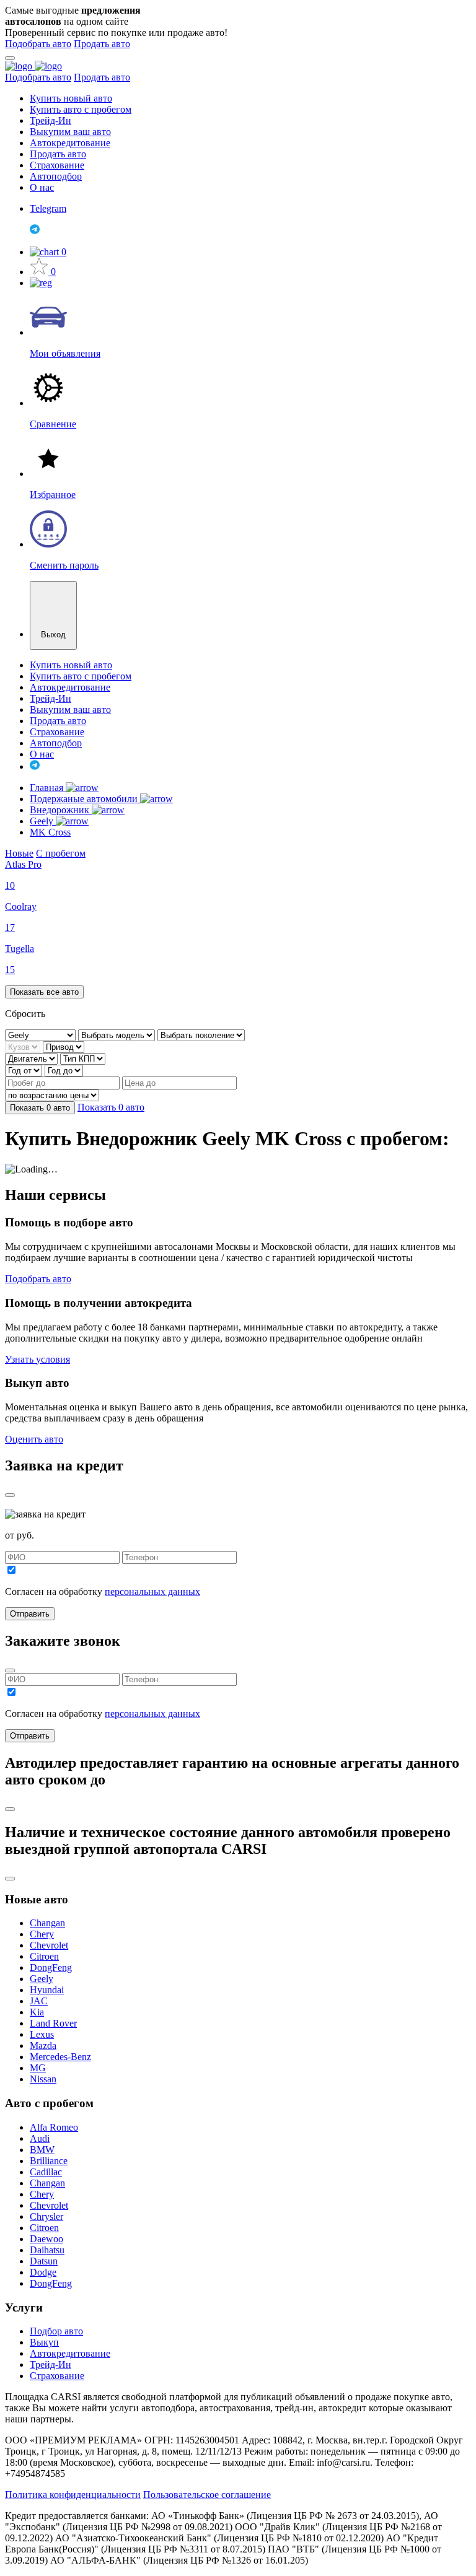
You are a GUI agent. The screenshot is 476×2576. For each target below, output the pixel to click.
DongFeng (51, 1967)
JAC (39, 2001)
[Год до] (64, 1070)
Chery (42, 1934)
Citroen (44, 1956)
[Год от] (25, 1070)
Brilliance (49, 2161)
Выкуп (44, 2342)
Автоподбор (56, 176)
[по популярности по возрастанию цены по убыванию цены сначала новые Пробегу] (52, 1095)
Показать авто (40, 1108)
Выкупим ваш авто (70, 132)
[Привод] (64, 1046)
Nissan (43, 2079)
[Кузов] (24, 1046)
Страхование (57, 165)
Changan (47, 1923)
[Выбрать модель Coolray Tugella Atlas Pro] (118, 1035)
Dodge (43, 2272)
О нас (42, 187)
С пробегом (61, 853)
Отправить (30, 1614)
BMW (42, 2150)
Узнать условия (37, 1359)
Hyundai (47, 1990)
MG (38, 2068)
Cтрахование (57, 2376)
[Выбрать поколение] (201, 1035)
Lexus (42, 2034)
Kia (37, 2012)
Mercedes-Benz (60, 2057)
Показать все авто (44, 992)
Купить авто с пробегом (81, 109)
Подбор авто (56, 2331)
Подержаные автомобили (85, 799)
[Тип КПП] (83, 1058)
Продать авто (102, 44)
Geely (43, 821)
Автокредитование (70, 143)
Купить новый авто (71, 98)
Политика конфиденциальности (73, 2495)
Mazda (43, 2046)
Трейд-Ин (51, 120)
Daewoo (46, 2239)
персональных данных (152, 1591)
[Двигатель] (33, 1058)
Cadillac (46, 2172)
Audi (40, 2138)
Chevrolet (49, 1945)
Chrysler (46, 2216)
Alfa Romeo (54, 2127)
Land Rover (53, 2023)
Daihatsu (47, 2250)
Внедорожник (61, 810)
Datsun (44, 2261)
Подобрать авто (38, 44)
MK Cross (50, 832)
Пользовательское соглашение (207, 2495)
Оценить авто (34, 1439)
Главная (48, 788)
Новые (19, 853)
